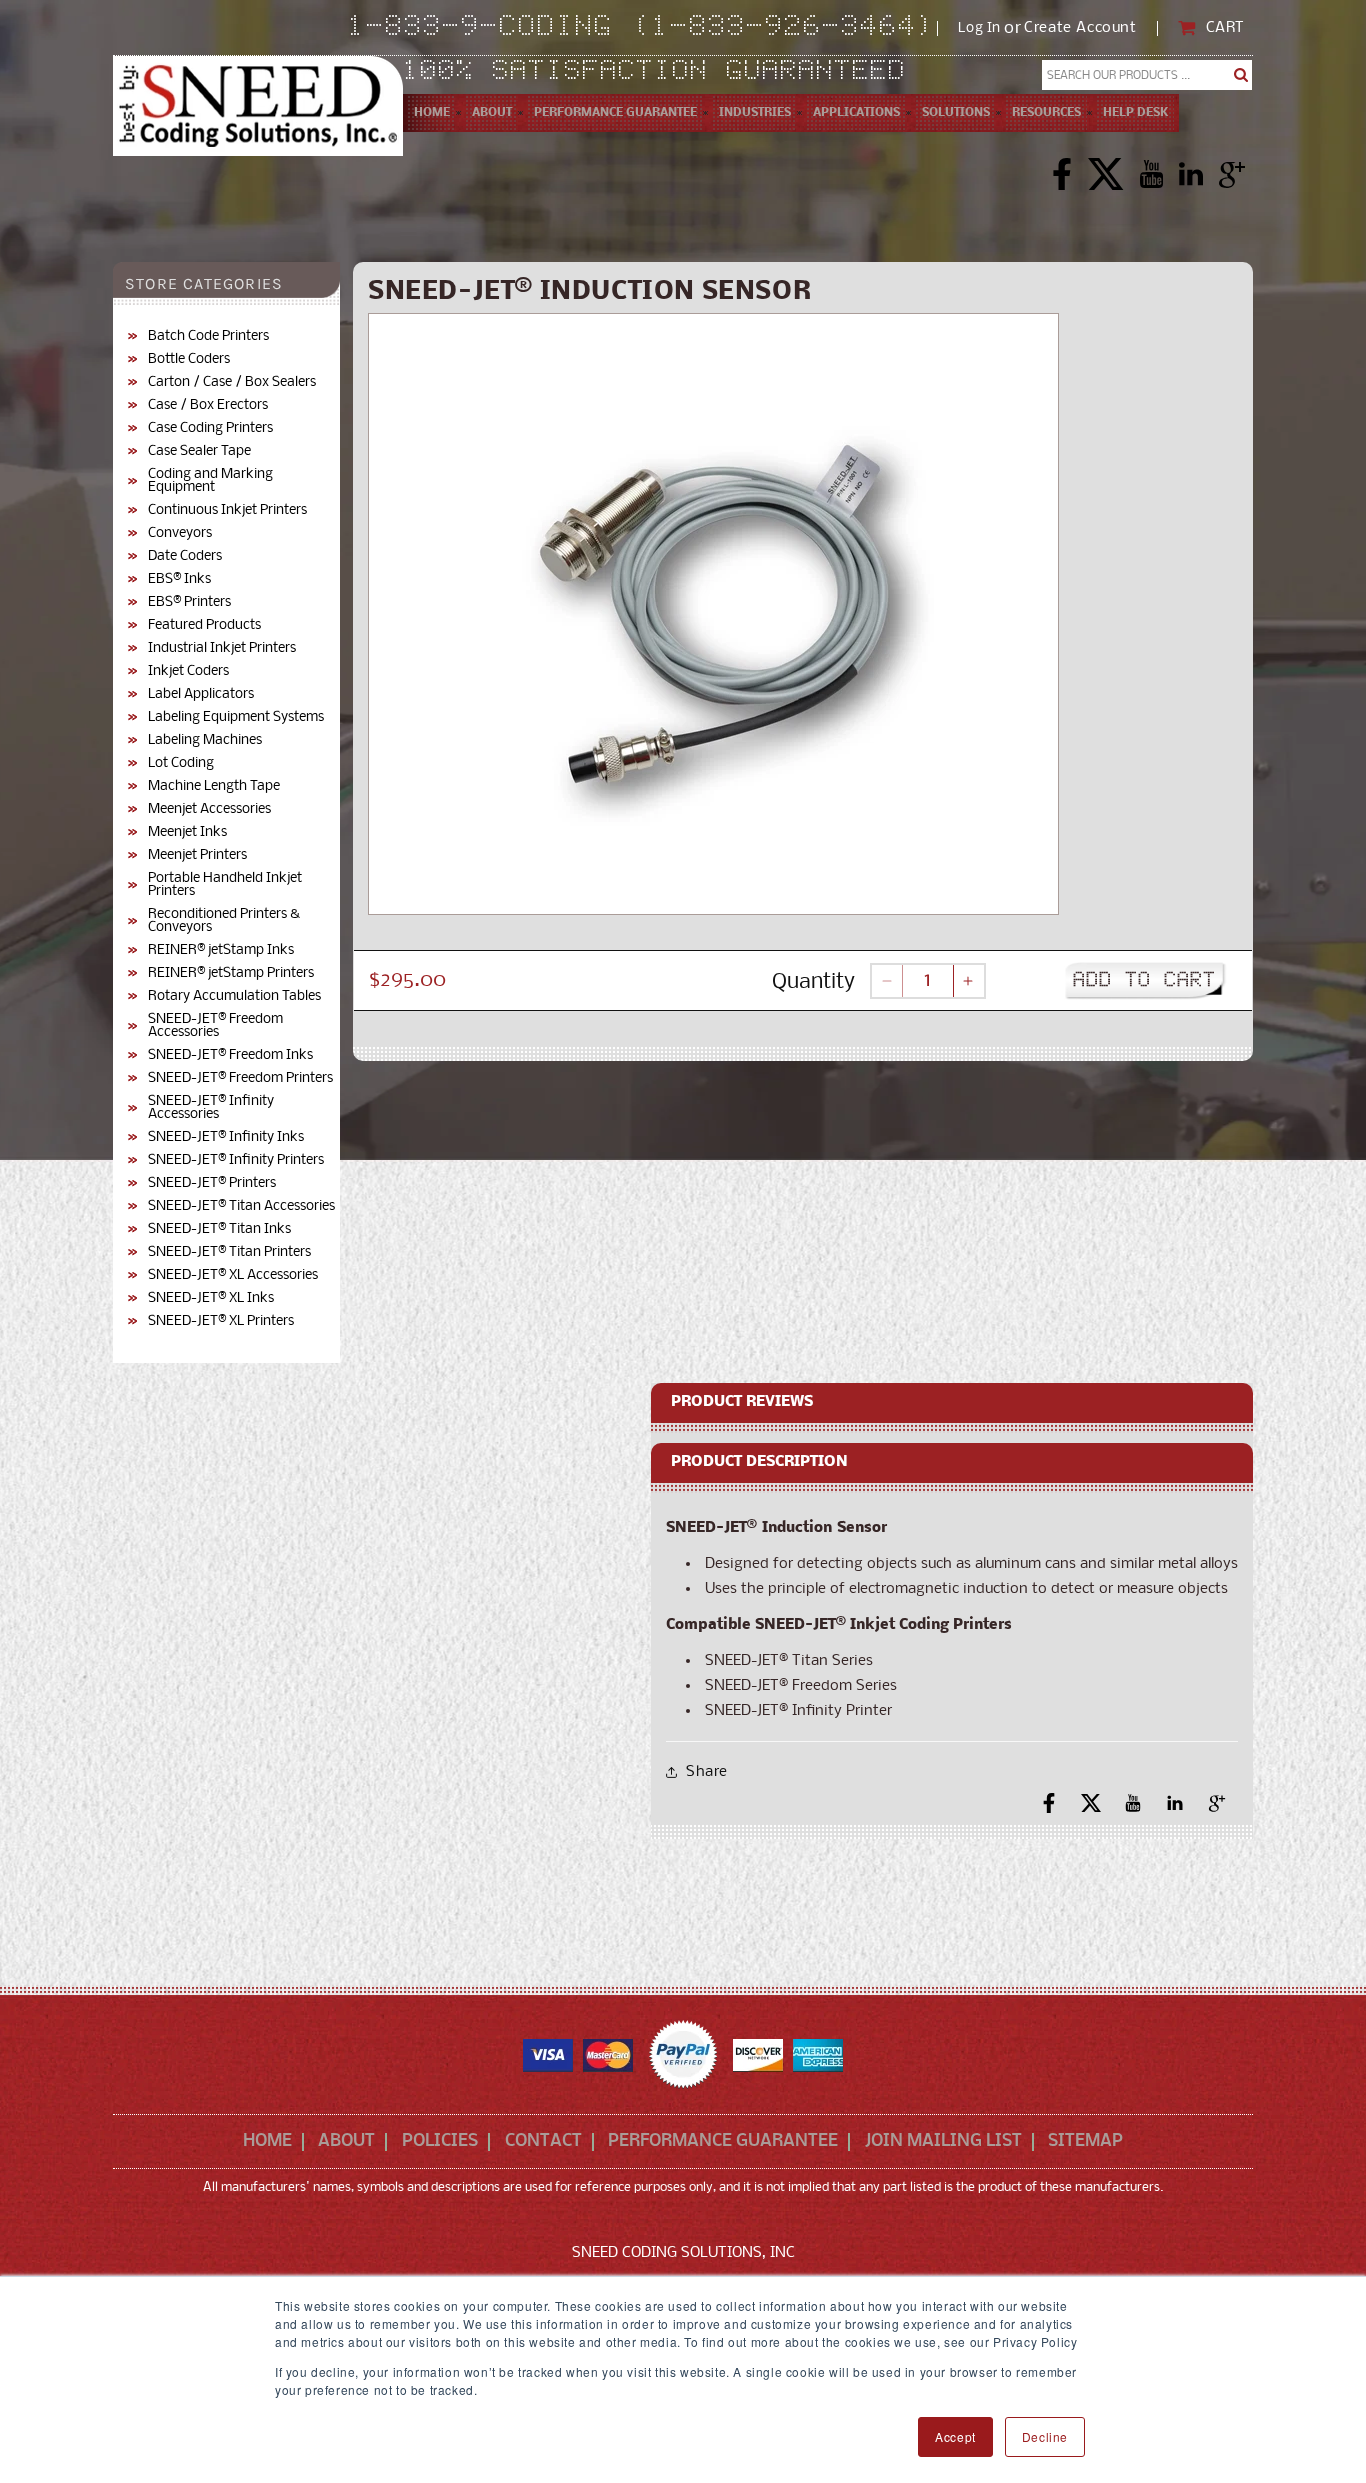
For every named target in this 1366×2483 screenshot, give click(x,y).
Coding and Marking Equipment (210, 481)
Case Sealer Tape (199, 451)
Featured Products (204, 625)
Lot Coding (181, 763)
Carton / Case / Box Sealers (232, 382)
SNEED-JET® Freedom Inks (230, 1055)
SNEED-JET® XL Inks (211, 1298)
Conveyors (180, 533)
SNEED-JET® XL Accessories (233, 1275)
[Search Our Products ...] (1241, 75)
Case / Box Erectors (208, 405)
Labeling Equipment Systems (236, 717)
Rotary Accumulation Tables (234, 996)
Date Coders (185, 556)
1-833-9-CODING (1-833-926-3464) (642, 28)
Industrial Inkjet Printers (222, 648)
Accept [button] (955, 2436)
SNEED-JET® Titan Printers (229, 1252)
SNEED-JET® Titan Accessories (241, 1206)
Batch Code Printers (208, 336)
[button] (492, 113)
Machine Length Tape (214, 786)
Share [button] (707, 1772)
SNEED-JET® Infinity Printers (236, 1160)
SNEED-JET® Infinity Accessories (211, 1108)
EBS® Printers (189, 602)
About (346, 2142)
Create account (1080, 28)
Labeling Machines (205, 740)
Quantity (813, 982)
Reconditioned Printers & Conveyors (224, 921)
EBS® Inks (179, 579)
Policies (440, 2142)
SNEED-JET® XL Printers (221, 1321)
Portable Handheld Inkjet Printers (225, 885)
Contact (543, 2142)
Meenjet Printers (197, 855)
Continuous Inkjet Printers (227, 510)
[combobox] (1147, 75)
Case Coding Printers (210, 428)
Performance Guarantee (723, 2142)
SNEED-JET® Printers (212, 1183)
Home (267, 2142)
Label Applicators (201, 694)
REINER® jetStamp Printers (231, 973)
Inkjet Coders (188, 671)
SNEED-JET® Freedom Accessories (215, 1026)
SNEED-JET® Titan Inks (219, 1229)
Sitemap (1085, 2142)
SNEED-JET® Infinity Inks (226, 1137)
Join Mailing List (943, 2142)
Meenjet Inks (187, 832)
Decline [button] (1045, 2436)
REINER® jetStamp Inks (221, 950)
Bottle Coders (189, 359)
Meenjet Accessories (209, 809)
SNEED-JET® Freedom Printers (240, 1078)
